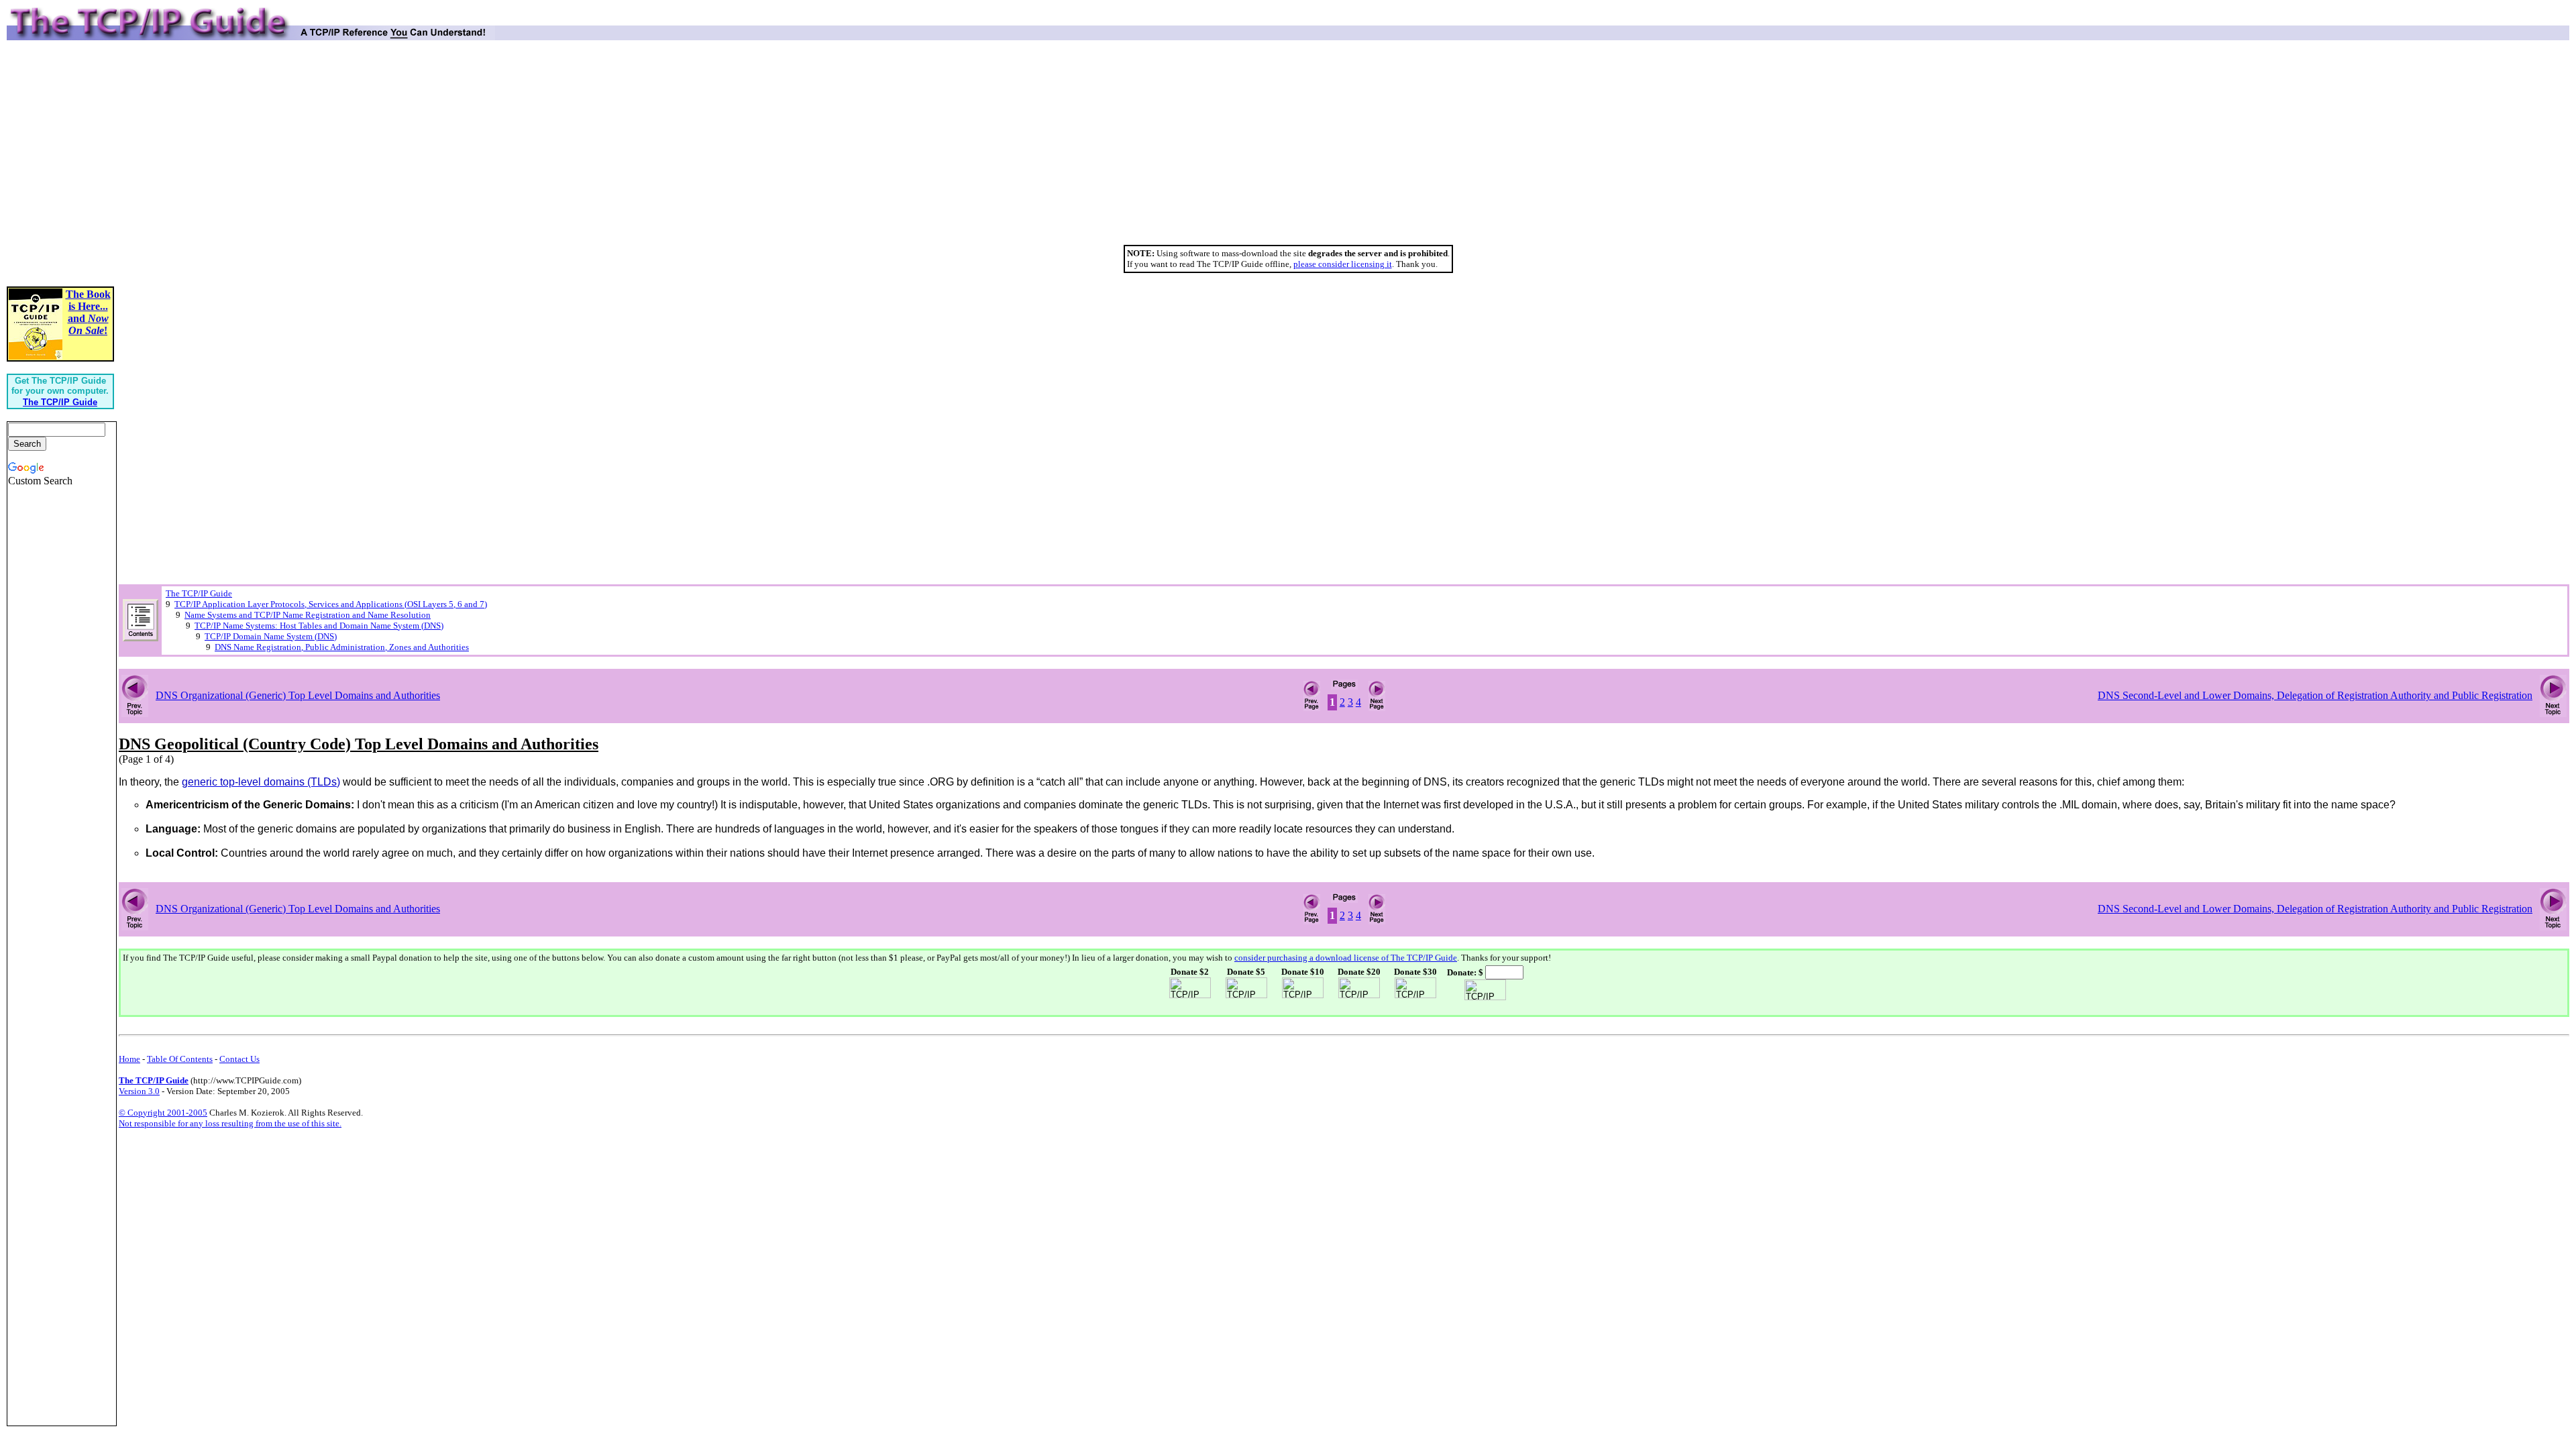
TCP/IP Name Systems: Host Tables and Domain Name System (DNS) (319, 626)
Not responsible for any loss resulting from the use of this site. (230, 1123)
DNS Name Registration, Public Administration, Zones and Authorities (342, 647)
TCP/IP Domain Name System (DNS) (271, 636)
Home (129, 1059)
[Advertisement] (1288, 148)
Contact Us (239, 1059)
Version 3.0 (139, 1091)
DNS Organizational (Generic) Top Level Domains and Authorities (298, 695)
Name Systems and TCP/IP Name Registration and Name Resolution (308, 615)
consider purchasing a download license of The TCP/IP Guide (1346, 958)
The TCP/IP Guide (199, 593)
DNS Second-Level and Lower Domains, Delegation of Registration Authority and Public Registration (2315, 695)
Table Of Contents (180, 1059)
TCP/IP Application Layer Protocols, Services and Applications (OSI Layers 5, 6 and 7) (331, 604)
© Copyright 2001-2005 (163, 1113)
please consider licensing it (1343, 264)
